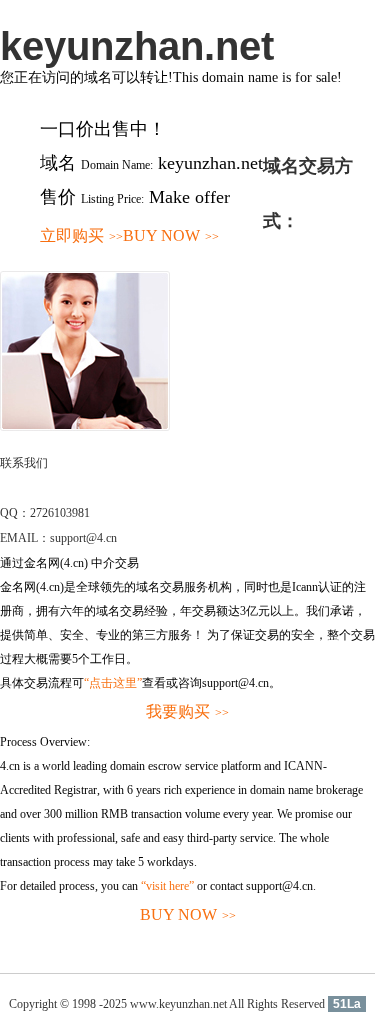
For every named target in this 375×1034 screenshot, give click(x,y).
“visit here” (167, 886)
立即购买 (81, 235)
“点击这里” (113, 683)
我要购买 (187, 711)
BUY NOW (171, 235)
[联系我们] (85, 427)
